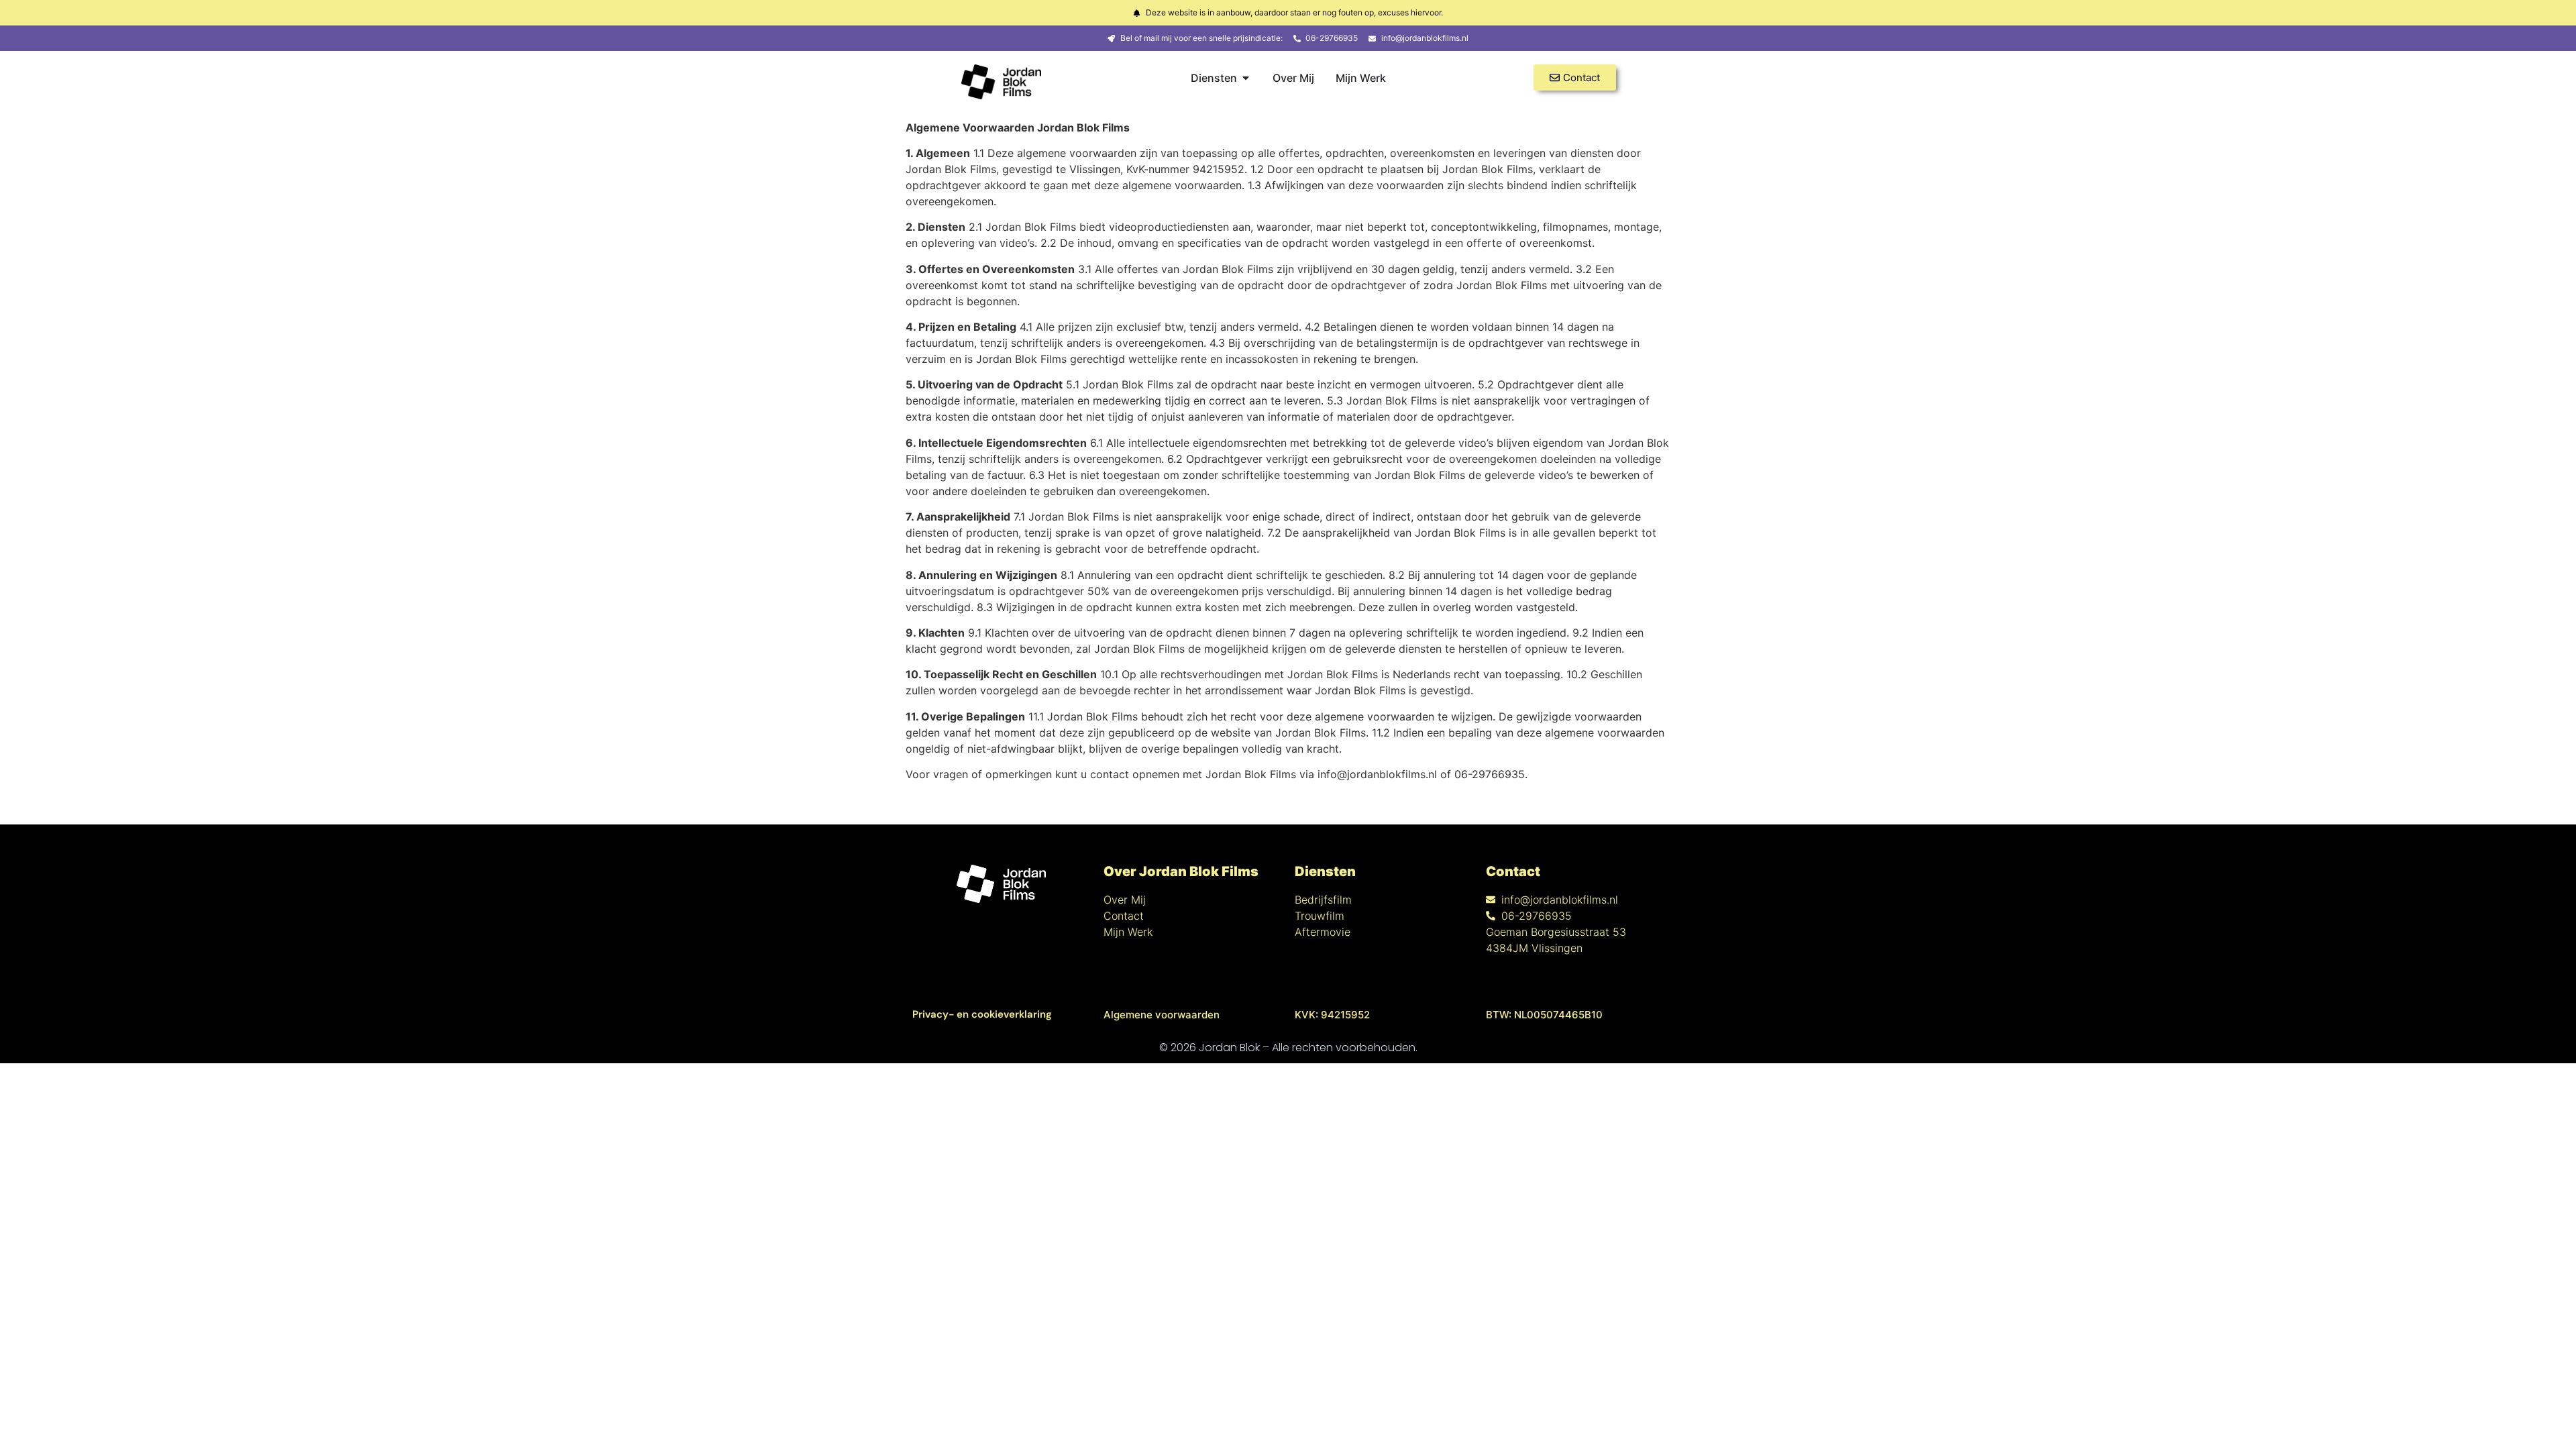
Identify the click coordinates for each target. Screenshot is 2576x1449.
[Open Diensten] (1246, 78)
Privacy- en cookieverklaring (982, 1014)
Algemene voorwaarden (1162, 1015)
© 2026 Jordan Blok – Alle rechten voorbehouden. (1288, 1048)
